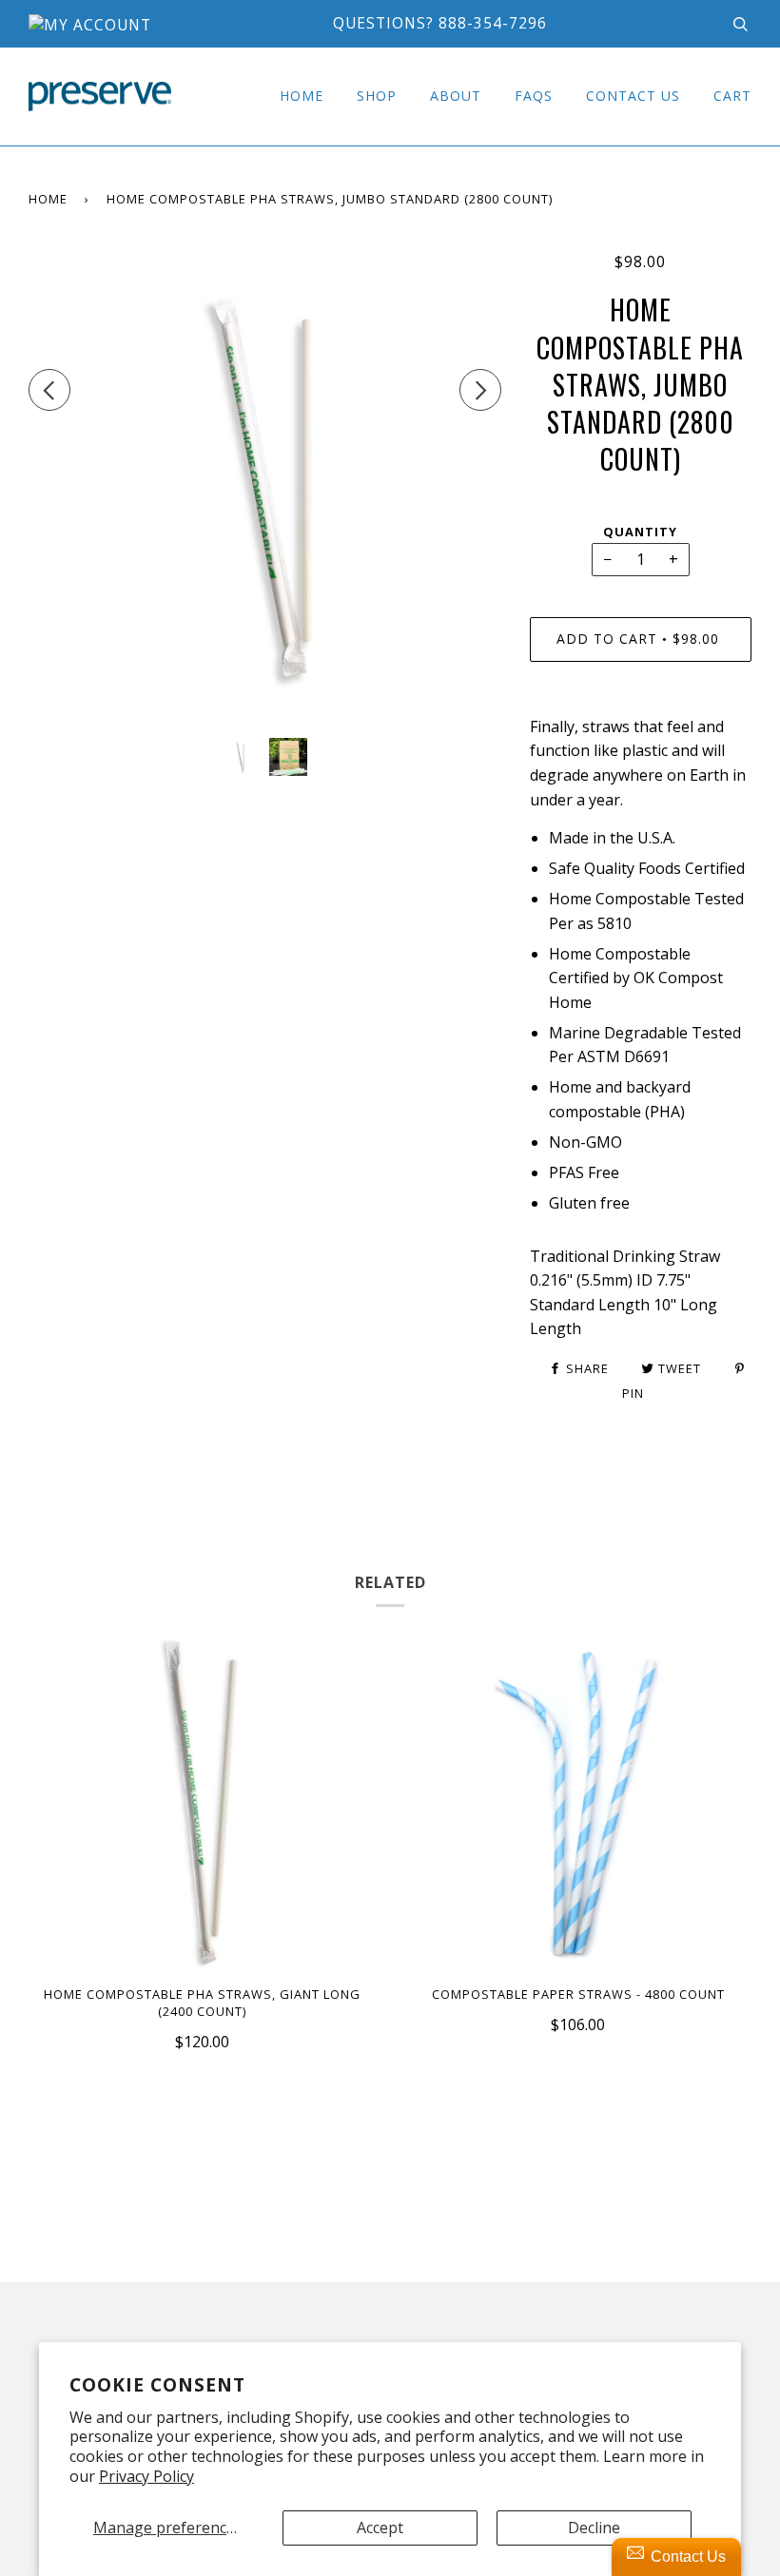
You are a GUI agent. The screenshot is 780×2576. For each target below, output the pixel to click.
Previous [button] (49, 390)
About (456, 96)
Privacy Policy (146, 2476)
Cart (732, 96)
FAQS (534, 96)
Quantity (640, 532)
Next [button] (480, 390)
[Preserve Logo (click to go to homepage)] (100, 97)
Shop (377, 96)
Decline (594, 2528)
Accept (380, 2528)
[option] (265, 487)
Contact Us (633, 96)
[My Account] (90, 25)
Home (302, 96)
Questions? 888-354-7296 (440, 23)
